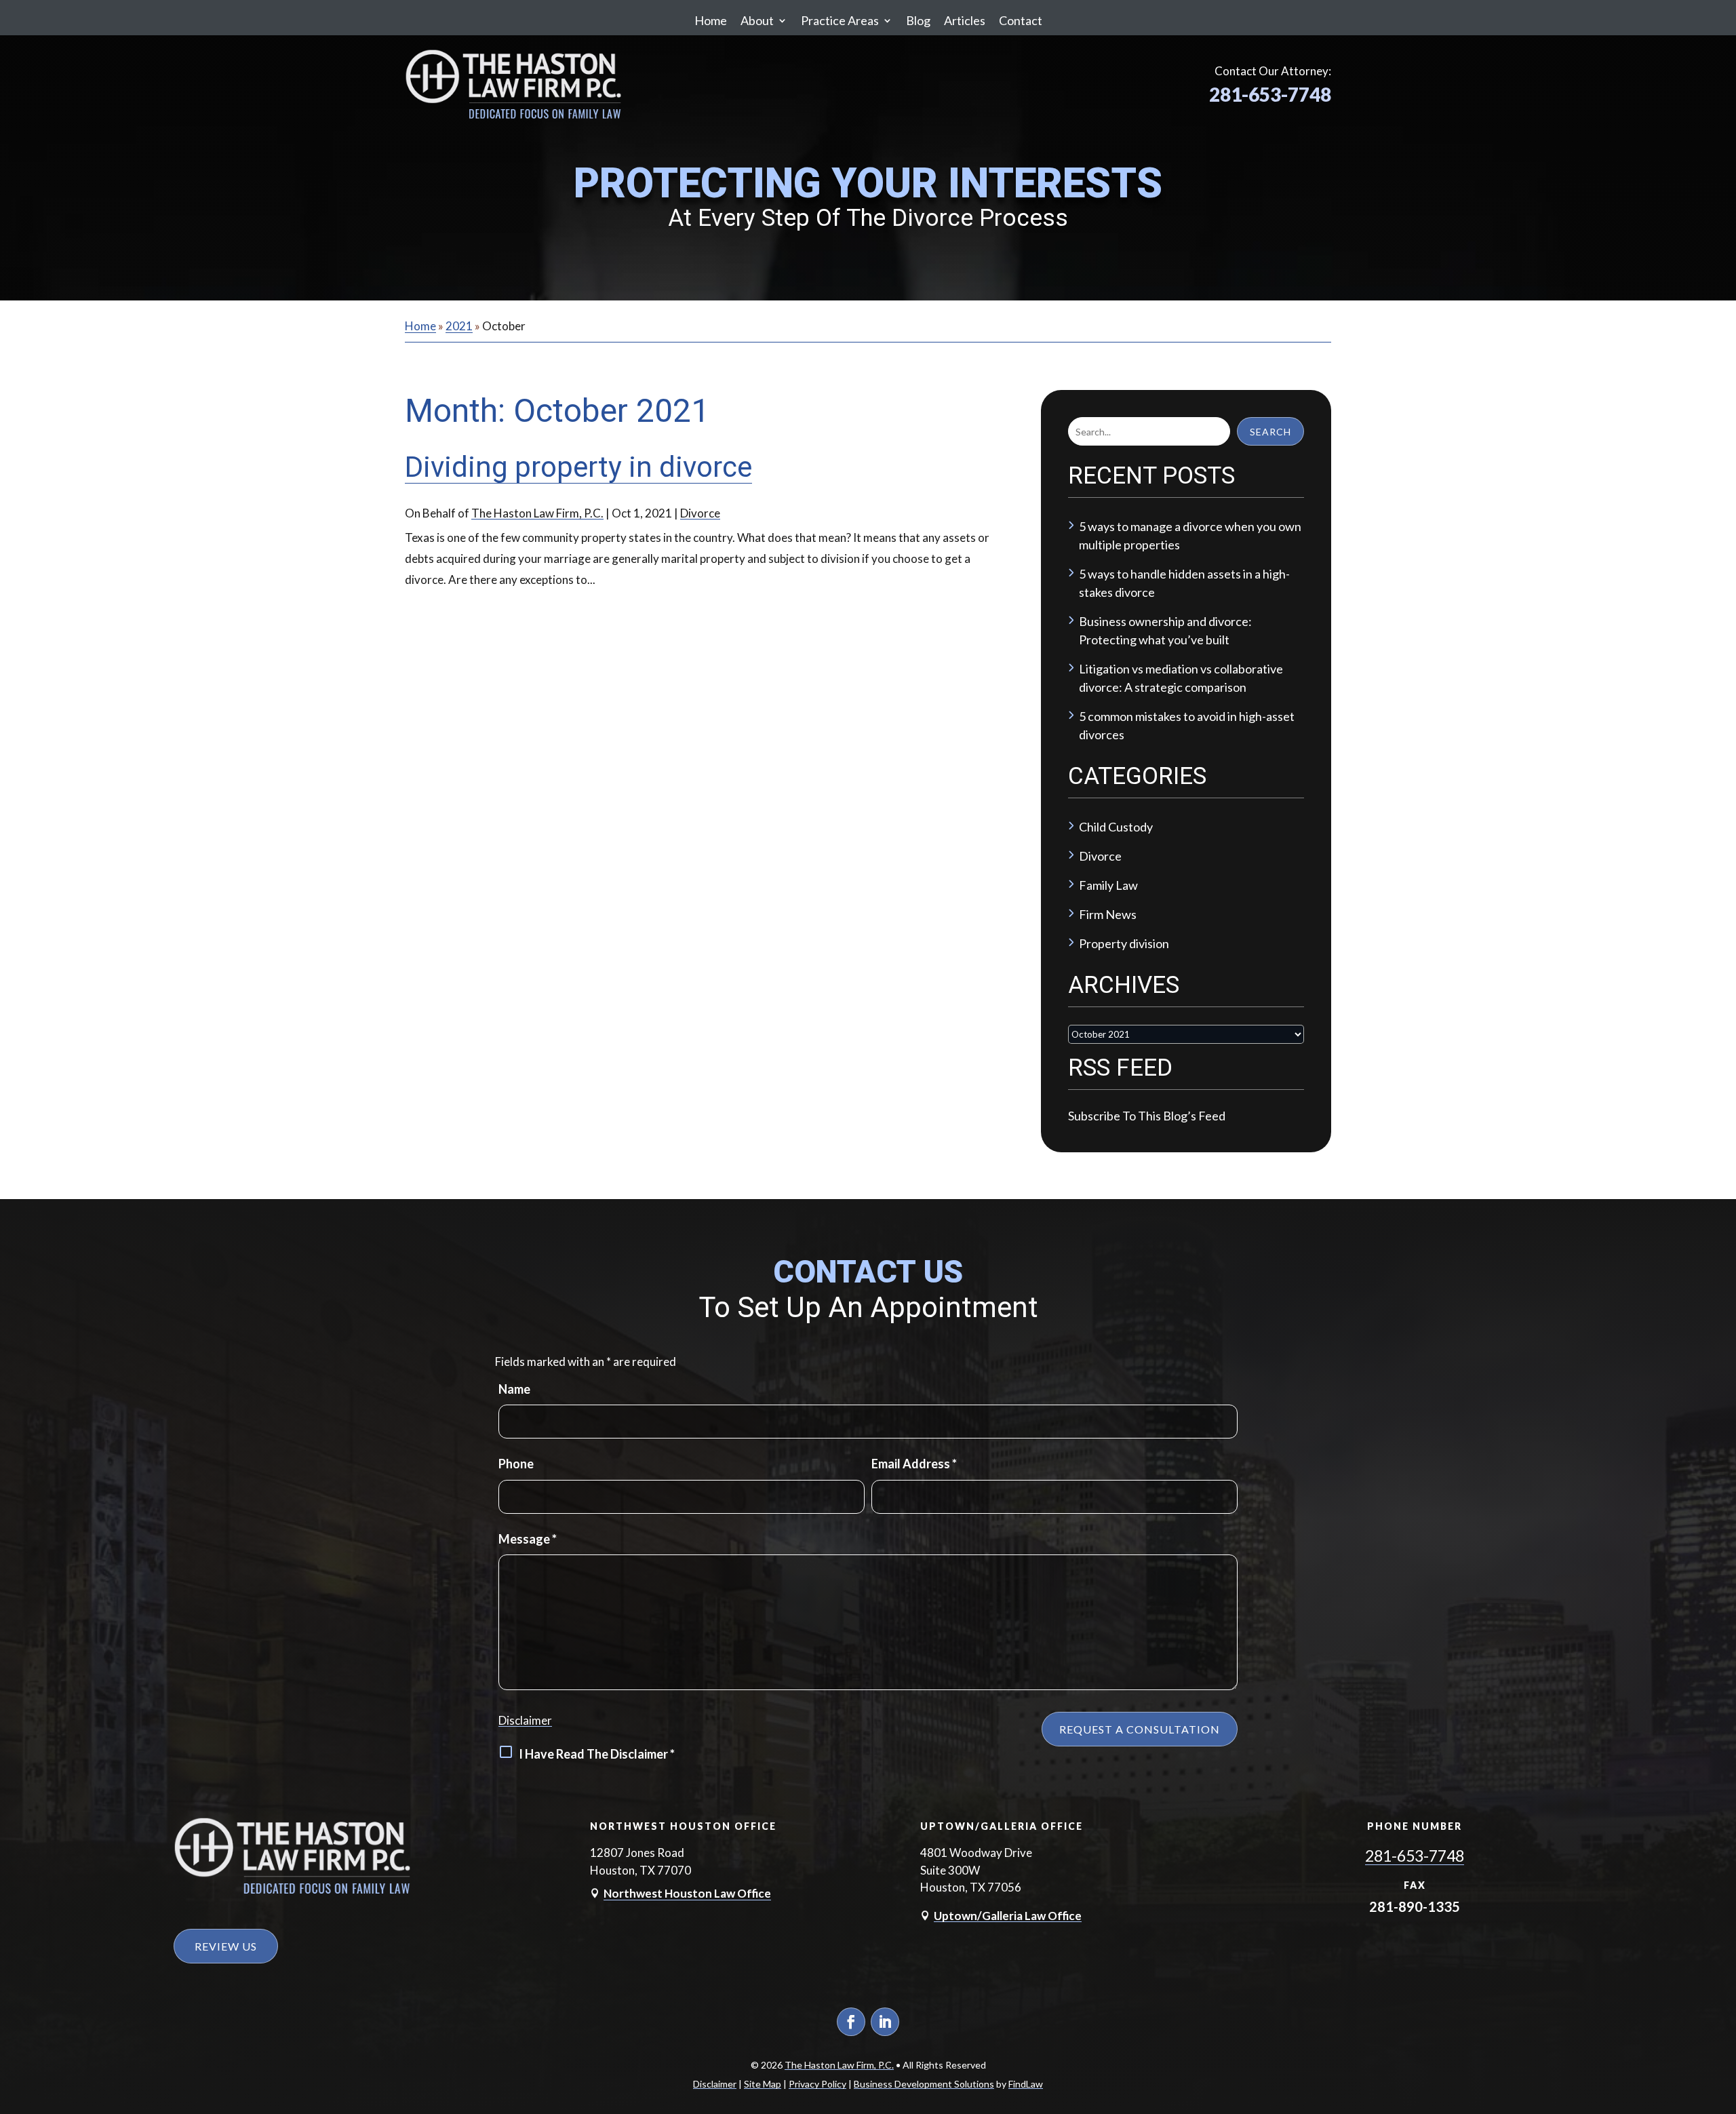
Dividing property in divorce (578, 467)
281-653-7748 (1270, 94)
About (757, 20)
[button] (1722, 2015)
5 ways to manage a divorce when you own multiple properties (1190, 535)
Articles (965, 20)
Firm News (1108, 914)
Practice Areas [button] (840, 20)
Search (1270, 432)
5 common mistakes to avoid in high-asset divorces (1187, 725)
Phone (516, 1464)
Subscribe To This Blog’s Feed (1147, 1116)
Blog (918, 20)
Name (514, 1389)
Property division (1124, 943)
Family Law (1108, 885)
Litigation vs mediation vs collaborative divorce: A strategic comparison (1181, 678)
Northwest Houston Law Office (687, 1893)
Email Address (914, 1464)
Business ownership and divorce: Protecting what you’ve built (1165, 630)
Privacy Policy (817, 2084)
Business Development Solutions (924, 2084)
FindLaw (1026, 2084)
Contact (1021, 20)
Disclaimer (525, 1720)
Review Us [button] (226, 1946)
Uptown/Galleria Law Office (1008, 1916)
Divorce (700, 513)
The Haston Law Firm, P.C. (537, 513)
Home (711, 20)
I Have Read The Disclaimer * (597, 1754)
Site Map (763, 2084)
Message (528, 1539)
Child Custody (1116, 827)
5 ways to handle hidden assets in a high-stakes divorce (1184, 583)
